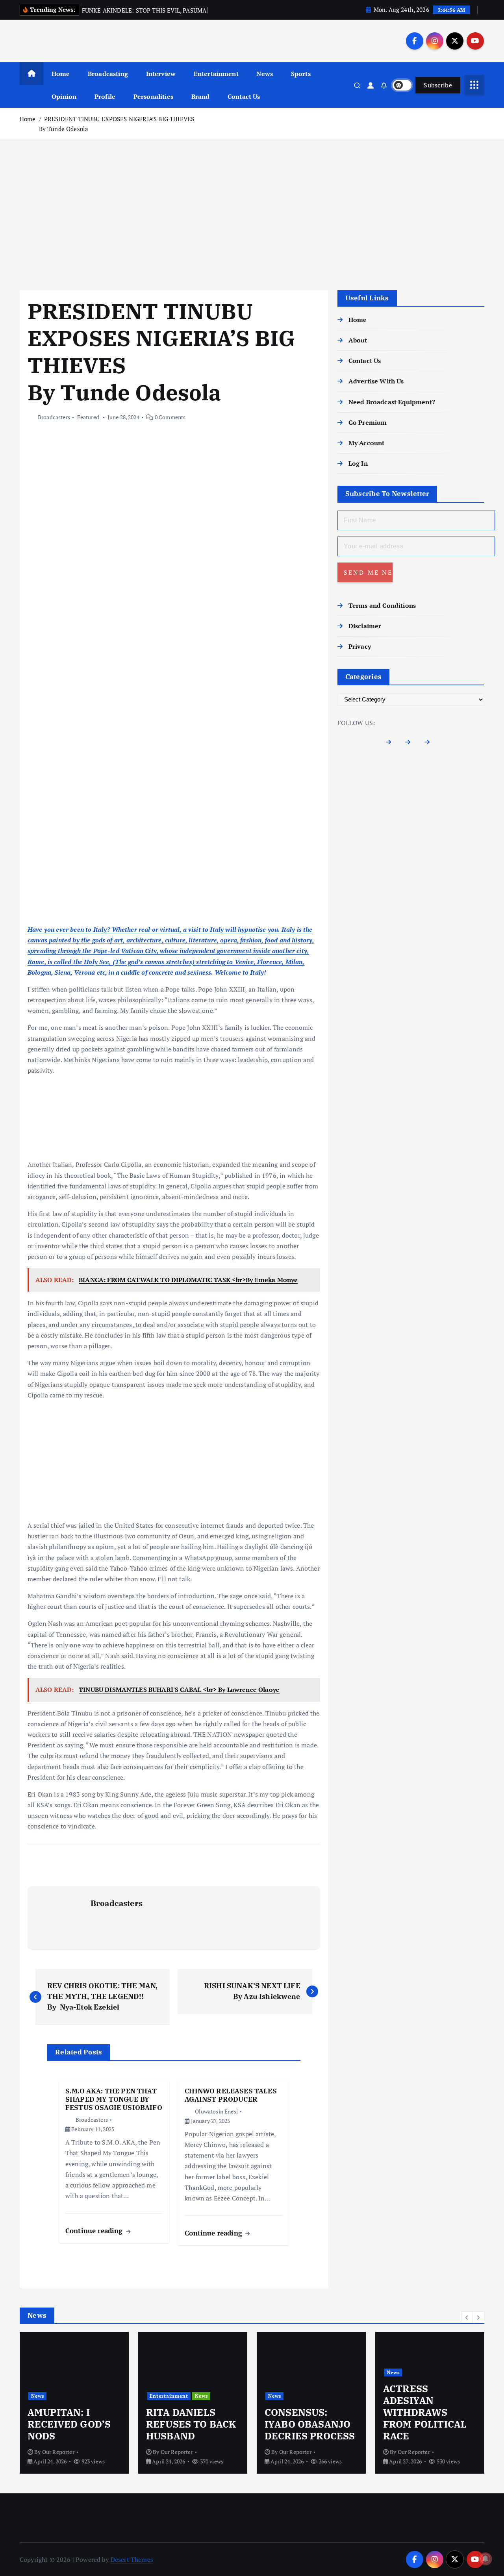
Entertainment (216, 74)
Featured (88, 417)
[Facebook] (392, 744)
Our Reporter (91, 2452)
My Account (367, 443)
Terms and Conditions (382, 605)
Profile (105, 96)
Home (61, 74)
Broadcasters (54, 417)
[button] (467, 2317)
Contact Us (244, 96)
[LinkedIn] (430, 744)
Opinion (64, 96)
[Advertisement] (252, 215)
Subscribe (438, 85)
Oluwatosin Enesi (216, 2111)
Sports (301, 74)
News (265, 74)
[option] (107, 2403)
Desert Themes (132, 2559)
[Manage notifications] (485, 2559)
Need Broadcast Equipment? (392, 402)
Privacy (360, 646)
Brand (201, 96)
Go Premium (368, 422)
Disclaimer (365, 626)
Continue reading (95, 2231)
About (358, 340)
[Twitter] (411, 744)
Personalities (153, 96)
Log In (358, 463)
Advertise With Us (376, 381)
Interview (161, 74)
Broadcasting (108, 74)
